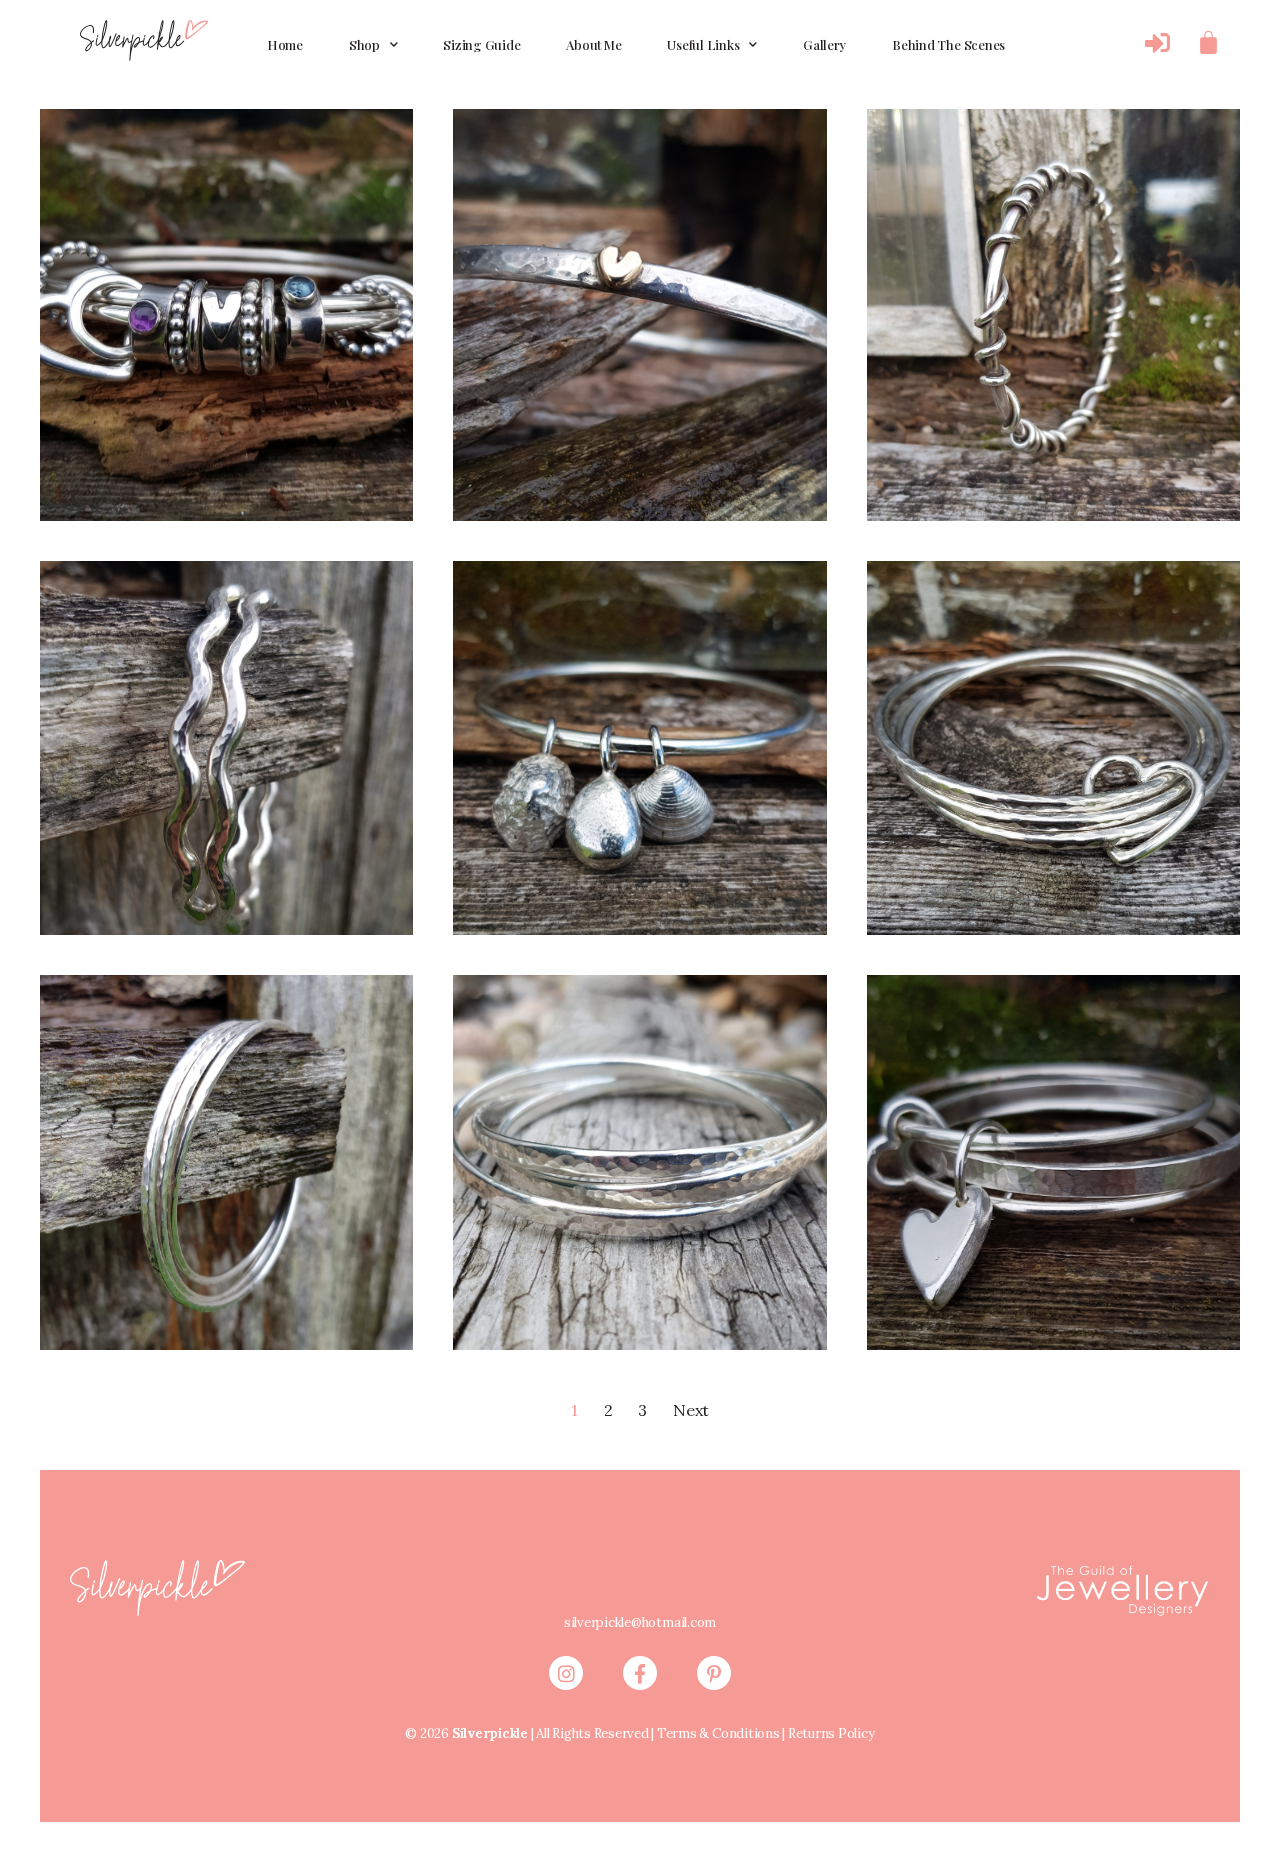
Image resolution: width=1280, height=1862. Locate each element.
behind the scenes (948, 44)
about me (593, 44)
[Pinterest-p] (714, 1673)
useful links (703, 44)
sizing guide (481, 44)
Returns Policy (831, 1733)
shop (364, 44)
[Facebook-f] (640, 1673)
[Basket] (1208, 42)
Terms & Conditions (718, 1733)
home (285, 44)
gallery (824, 44)
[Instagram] (566, 1673)
